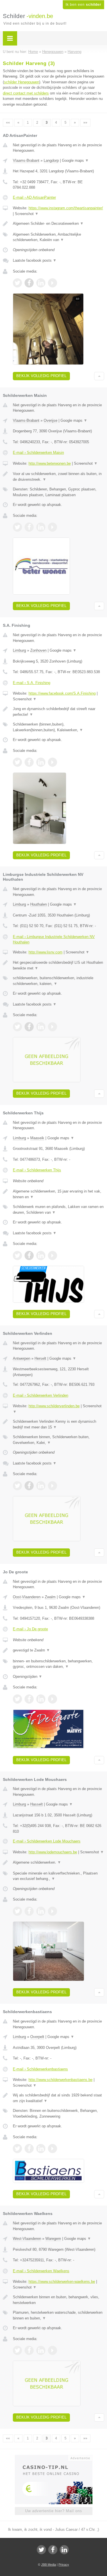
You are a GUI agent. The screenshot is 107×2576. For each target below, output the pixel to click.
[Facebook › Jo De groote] (29, 1699)
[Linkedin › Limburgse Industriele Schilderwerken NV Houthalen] (41, 1027)
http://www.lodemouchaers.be (53, 1852)
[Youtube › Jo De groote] (53, 1699)
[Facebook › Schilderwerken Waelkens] (29, 2350)
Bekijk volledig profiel (41, 376)
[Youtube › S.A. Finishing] (53, 762)
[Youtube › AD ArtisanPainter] (53, 283)
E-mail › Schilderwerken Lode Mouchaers (47, 1841)
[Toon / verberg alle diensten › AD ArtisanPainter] (58, 237)
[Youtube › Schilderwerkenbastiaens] (53, 2149)
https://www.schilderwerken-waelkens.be (62, 2282)
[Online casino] (54, 2457)
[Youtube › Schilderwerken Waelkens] (53, 2350)
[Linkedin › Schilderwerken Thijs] (41, 1256)
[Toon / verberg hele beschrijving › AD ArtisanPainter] (58, 224)
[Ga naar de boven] (99, 376)
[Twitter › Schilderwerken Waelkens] (17, 2350)
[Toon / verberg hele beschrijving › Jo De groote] (58, 1650)
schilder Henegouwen (22, 82)
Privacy (64, 2565)
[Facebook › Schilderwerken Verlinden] (29, 1486)
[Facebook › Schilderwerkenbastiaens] (29, 2149)
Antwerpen (22, 1358)
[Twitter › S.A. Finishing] (17, 762)
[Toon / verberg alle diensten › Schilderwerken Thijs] (58, 1210)
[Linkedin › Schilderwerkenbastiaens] (41, 2149)
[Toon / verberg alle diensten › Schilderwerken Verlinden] (58, 1440)
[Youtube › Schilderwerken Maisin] (53, 527)
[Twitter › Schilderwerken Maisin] (17, 527)
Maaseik (37, 1138)
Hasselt (37, 1804)
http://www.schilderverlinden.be (54, 1406)
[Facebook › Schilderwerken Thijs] (29, 1256)
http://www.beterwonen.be (50, 463)
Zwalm (50, 1597)
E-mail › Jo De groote (30, 1629)
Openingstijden (28, 1677)
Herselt (40, 1358)
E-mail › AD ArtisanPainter (34, 197)
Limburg (19, 650)
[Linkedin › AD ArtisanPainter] (41, 283)
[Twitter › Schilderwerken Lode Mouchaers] (17, 1911)
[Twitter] (41, 2550)
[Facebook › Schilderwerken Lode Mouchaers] (29, 1911)
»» (85, 123)
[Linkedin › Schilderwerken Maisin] (41, 527)
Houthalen (39, 904)
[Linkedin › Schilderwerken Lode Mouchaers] (41, 1911)
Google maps (75, 160)
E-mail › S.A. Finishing (32, 683)
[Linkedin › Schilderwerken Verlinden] (41, 1486)
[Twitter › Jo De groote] (17, 1699)
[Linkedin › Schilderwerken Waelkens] (41, 2350)
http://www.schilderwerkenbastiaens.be (60, 2080)
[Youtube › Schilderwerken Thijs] (53, 1256)
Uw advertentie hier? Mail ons (54, 2511)
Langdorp (51, 160)
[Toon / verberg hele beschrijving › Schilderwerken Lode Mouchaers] (58, 1862)
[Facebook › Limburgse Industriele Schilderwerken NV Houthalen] (29, 1027)
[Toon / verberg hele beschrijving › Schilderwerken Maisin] (58, 477)
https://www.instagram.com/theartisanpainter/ (66, 208)
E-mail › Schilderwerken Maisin (38, 453)
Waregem (53, 2239)
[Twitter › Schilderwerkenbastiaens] (17, 2149)
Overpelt (37, 2037)
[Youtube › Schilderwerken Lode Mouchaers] (53, 1911)
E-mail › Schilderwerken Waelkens (41, 2271)
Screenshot (27, 214)
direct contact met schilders (26, 93)
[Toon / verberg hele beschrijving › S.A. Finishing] (58, 712)
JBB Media (49, 2565)
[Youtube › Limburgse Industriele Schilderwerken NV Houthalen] (53, 1027)
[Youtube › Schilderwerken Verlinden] (53, 1486)
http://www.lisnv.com (46, 952)
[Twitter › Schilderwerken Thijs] (17, 1256)
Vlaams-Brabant (26, 160)
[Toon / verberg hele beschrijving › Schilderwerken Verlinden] (58, 1424)
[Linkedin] (64, 2550)
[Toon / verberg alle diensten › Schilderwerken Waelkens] (58, 2315)
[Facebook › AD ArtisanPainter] (29, 283)
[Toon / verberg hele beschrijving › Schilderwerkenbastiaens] (58, 2098)
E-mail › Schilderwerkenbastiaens (40, 2069)
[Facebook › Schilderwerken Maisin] (29, 527)
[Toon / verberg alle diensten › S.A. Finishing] (58, 727)
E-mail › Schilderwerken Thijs (37, 1170)
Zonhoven (38, 650)
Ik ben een (83, 5)
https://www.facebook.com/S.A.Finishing (62, 693)
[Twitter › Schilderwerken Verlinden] (17, 1486)
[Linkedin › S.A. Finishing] (41, 762)
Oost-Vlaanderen (27, 1597)
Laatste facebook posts (35, 260)
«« (8, 123)
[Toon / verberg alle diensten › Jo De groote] (58, 1664)
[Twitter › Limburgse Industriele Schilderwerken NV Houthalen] (17, 1027)
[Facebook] (53, 2550)
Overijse (51, 420)
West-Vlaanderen (27, 2239)
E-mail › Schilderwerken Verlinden (41, 1395)
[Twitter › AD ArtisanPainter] (17, 283)
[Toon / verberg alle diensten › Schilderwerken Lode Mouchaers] (58, 1876)
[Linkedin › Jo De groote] (41, 1699)
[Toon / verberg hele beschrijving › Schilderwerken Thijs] (58, 1194)
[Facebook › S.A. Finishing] (29, 762)
